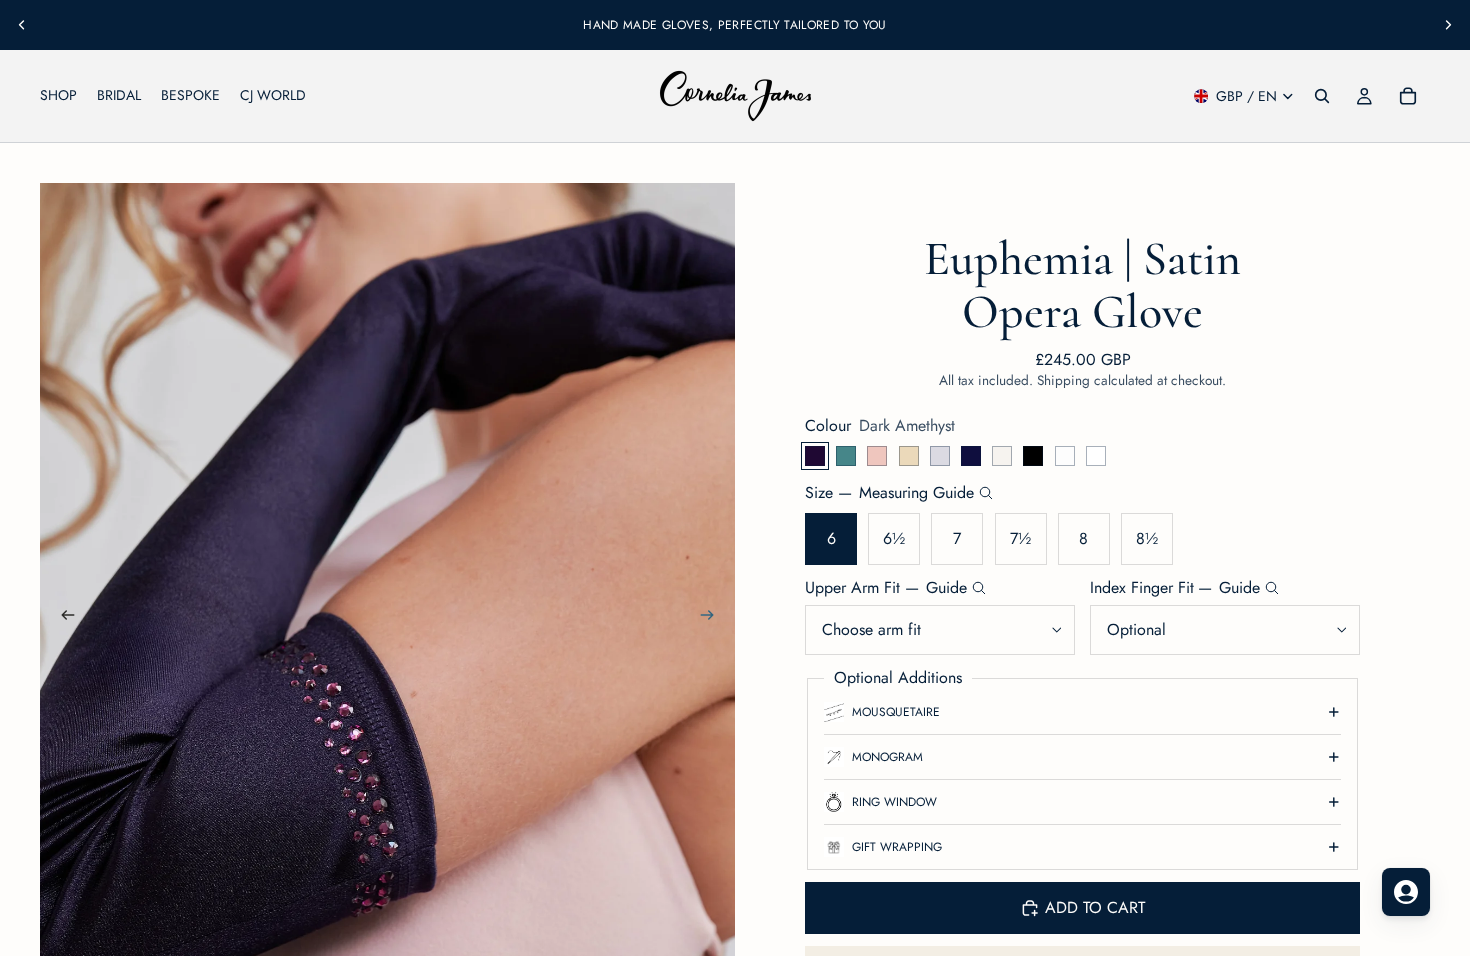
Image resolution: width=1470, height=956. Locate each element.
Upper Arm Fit (886, 588)
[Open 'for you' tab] (1406, 892)
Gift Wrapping (897, 847)
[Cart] (1408, 96)
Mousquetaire (896, 712)
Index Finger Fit (1175, 588)
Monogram (887, 757)
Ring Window (894, 802)
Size (889, 493)
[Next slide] (1448, 25)
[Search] (1322, 96)
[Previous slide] (22, 25)
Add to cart (1095, 907)
